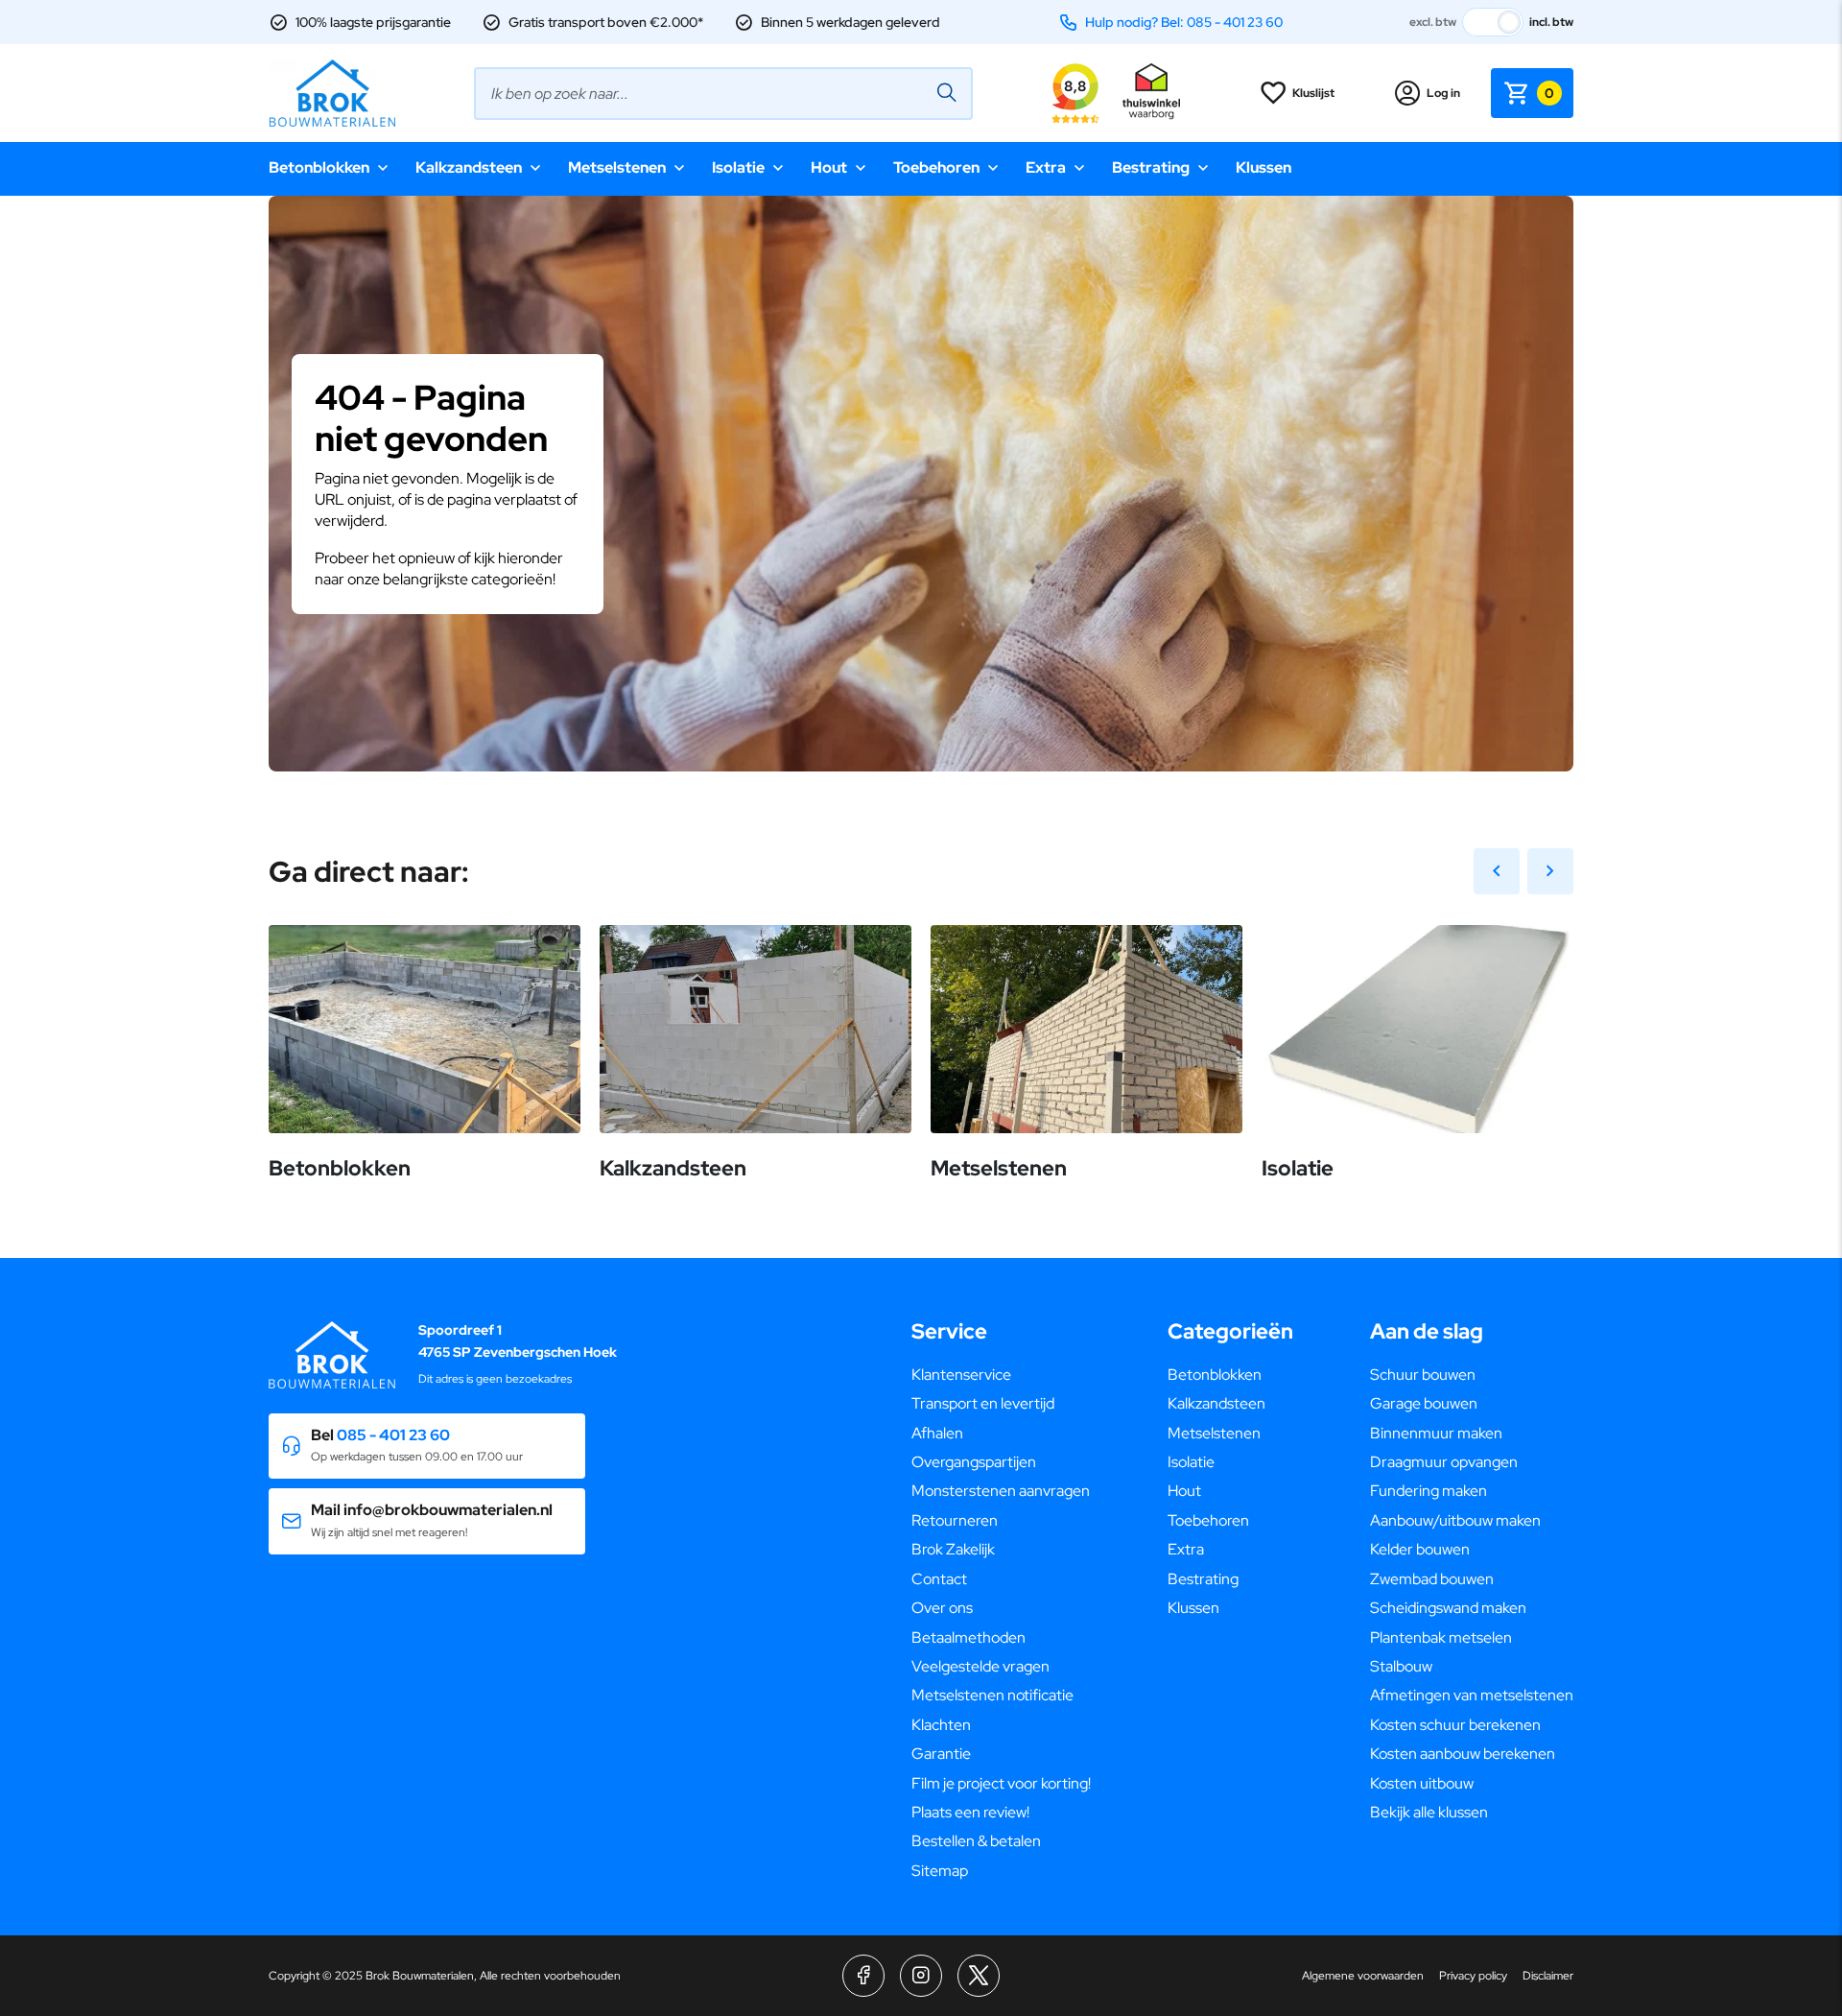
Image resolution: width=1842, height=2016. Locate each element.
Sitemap (940, 1871)
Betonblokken (319, 167)
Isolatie (738, 167)
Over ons (942, 1608)
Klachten (941, 1725)
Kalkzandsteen (469, 167)
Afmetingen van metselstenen (1472, 1695)
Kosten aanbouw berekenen (1463, 1754)
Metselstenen (617, 167)
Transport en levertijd (983, 1403)
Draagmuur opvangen (1444, 1462)
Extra (1046, 167)
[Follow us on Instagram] (921, 1976)
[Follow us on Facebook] (863, 1976)
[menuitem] (1001, 1375)
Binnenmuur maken (1436, 1433)
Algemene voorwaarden (1363, 1976)
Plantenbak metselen (1441, 1637)
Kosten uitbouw (1422, 1783)
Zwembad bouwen (1432, 1579)
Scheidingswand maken (1448, 1608)
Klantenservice (961, 1375)
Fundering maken (1429, 1491)
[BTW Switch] (1493, 22)
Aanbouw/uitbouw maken (1455, 1520)
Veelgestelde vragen (980, 1666)
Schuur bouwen (1423, 1375)
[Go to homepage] (332, 93)
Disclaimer (1548, 1976)
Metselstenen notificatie (992, 1695)
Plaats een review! (970, 1812)
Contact (939, 1579)
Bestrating (1151, 167)
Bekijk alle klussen (1429, 1812)
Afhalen (937, 1433)
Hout (829, 167)
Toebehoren (936, 167)
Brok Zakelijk (953, 1549)
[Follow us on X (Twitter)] (979, 1976)
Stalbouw (1401, 1666)
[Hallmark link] (1151, 93)
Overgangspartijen (974, 1462)
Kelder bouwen (1420, 1549)
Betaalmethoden (968, 1637)
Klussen (1263, 167)
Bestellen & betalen (976, 1841)
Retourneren (955, 1520)
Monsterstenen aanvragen (1001, 1491)
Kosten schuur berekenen (1455, 1725)
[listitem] (921, 561)
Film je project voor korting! (1001, 1783)
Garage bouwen (1424, 1403)
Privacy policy (1473, 1976)
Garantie (941, 1754)
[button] (427, 1447)
